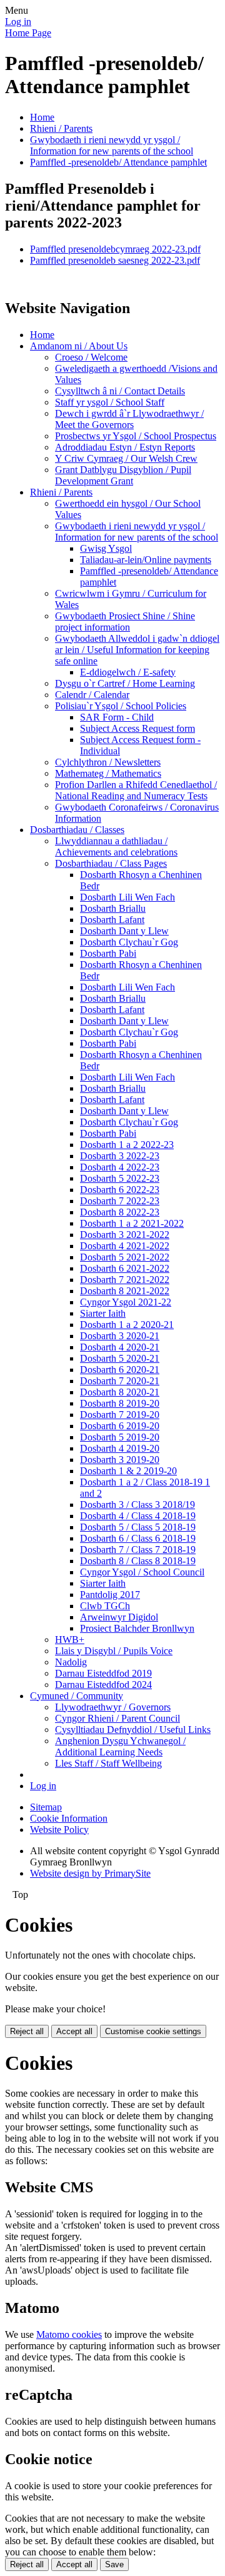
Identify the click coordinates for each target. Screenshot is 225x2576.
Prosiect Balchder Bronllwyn (137, 1628)
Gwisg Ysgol (106, 548)
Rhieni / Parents (61, 128)
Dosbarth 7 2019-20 (120, 1415)
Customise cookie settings (153, 2031)
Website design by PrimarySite (90, 1873)
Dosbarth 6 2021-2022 (125, 1268)
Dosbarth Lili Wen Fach (127, 897)
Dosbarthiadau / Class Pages (111, 863)
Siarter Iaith (103, 1313)
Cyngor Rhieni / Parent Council (117, 1718)
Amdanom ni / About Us (79, 346)
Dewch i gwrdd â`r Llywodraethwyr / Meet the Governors (129, 419)
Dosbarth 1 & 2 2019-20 (128, 1471)
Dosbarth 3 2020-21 (120, 1336)
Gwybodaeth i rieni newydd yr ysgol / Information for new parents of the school (112, 145)
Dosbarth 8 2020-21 (120, 1392)
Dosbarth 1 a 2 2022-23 (127, 1145)
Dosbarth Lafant (112, 920)
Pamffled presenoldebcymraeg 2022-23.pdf (115, 249)
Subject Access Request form (137, 728)
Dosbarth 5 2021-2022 (125, 1257)
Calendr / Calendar (92, 695)
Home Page (28, 33)
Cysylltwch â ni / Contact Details (120, 391)
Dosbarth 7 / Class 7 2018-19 (138, 1550)
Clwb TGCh (105, 1606)
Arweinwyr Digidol (119, 1617)
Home (42, 117)
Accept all (74, 2031)
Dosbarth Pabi (108, 953)
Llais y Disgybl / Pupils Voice (114, 1651)
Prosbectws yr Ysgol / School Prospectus (136, 436)
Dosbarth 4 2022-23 (120, 1167)
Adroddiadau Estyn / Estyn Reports (125, 447)
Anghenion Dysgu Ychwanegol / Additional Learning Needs (120, 1746)
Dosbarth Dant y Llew (124, 931)
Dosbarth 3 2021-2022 (125, 1235)
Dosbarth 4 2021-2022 (125, 1246)
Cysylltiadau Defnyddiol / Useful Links (133, 1730)
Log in (18, 22)
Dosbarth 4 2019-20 (120, 1448)
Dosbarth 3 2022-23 (120, 1156)
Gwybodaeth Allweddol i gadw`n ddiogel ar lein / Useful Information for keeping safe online (137, 650)
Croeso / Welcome (91, 357)
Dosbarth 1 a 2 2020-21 (127, 1325)
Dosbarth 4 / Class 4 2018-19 (138, 1516)
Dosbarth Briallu (113, 908)
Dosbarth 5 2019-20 (120, 1437)
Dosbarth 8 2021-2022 (125, 1291)
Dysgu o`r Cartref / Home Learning (125, 683)
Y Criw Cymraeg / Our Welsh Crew (126, 458)
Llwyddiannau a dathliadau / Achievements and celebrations (116, 846)
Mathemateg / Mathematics (108, 773)
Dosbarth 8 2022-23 (120, 1212)
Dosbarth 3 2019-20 (120, 1460)
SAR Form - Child (117, 717)
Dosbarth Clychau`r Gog (129, 942)
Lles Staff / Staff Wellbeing (108, 1763)
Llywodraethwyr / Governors (113, 1707)
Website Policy (59, 1830)
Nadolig (71, 1662)
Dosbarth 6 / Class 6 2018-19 (138, 1538)
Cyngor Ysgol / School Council (142, 1572)
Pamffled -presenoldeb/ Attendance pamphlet (118, 162)
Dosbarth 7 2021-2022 (125, 1280)
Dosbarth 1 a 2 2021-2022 (132, 1223)
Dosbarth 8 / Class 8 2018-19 (138, 1561)
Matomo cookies (69, 2334)
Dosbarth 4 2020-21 (120, 1347)
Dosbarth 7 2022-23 (120, 1201)
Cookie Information (69, 1818)
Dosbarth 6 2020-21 (120, 1370)
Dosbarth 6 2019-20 (120, 1426)
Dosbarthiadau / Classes (77, 830)
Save (114, 2564)
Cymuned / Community (77, 1696)
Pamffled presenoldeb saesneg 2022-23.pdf (115, 260)
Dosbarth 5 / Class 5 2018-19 (138, 1527)
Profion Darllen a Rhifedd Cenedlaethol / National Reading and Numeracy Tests (136, 790)
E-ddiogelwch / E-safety (128, 672)
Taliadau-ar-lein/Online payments (146, 560)
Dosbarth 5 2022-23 (120, 1178)
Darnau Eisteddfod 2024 (103, 1685)
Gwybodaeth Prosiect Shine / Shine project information (125, 622)
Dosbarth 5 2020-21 (120, 1358)
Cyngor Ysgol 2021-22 (126, 1302)
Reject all (27, 2031)
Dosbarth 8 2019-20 (120, 1403)
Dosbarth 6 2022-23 (120, 1190)
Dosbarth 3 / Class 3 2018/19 (137, 1505)
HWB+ (70, 1640)
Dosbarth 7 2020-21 (120, 1381)
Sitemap (46, 1807)
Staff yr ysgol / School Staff (110, 402)
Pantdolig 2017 (110, 1595)
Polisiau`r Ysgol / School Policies (121, 706)
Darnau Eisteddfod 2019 (103, 1673)
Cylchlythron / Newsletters (108, 762)
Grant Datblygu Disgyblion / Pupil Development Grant (123, 475)
